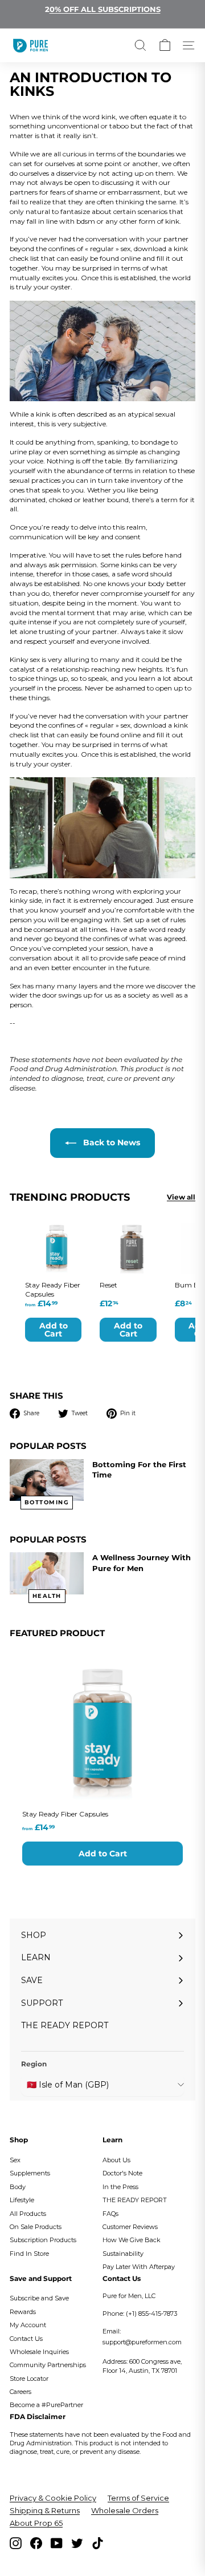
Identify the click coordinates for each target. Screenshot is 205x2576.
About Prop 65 (36, 2523)
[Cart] (165, 45)
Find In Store (29, 2254)
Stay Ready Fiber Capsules (65, 1814)
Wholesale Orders (125, 2510)
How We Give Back (132, 2240)
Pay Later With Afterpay (139, 2267)
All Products (28, 2214)
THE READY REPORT (135, 2200)
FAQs (110, 2214)
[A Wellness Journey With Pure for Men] (47, 1573)
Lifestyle (22, 2200)
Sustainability (123, 2254)
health (47, 1596)
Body (18, 2187)
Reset (108, 1285)
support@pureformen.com (142, 2342)
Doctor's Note (122, 2173)
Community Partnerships (48, 2365)
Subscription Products (43, 2240)
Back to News (110, 1142)
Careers (20, 2392)
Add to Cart (103, 1854)
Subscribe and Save (39, 2298)
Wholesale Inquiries (39, 2352)
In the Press (120, 2187)
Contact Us (26, 2339)
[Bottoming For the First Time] (47, 1480)
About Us (116, 2160)
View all (181, 1197)
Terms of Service (138, 2498)
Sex (15, 2160)
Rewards (23, 2312)
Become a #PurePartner (46, 2405)
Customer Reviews (130, 2227)
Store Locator (29, 2379)
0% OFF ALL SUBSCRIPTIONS (105, 9)
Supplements (30, 2173)
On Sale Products (36, 2227)
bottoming (47, 1502)
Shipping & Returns (45, 2510)
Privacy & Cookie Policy (53, 2498)
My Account (28, 2325)
